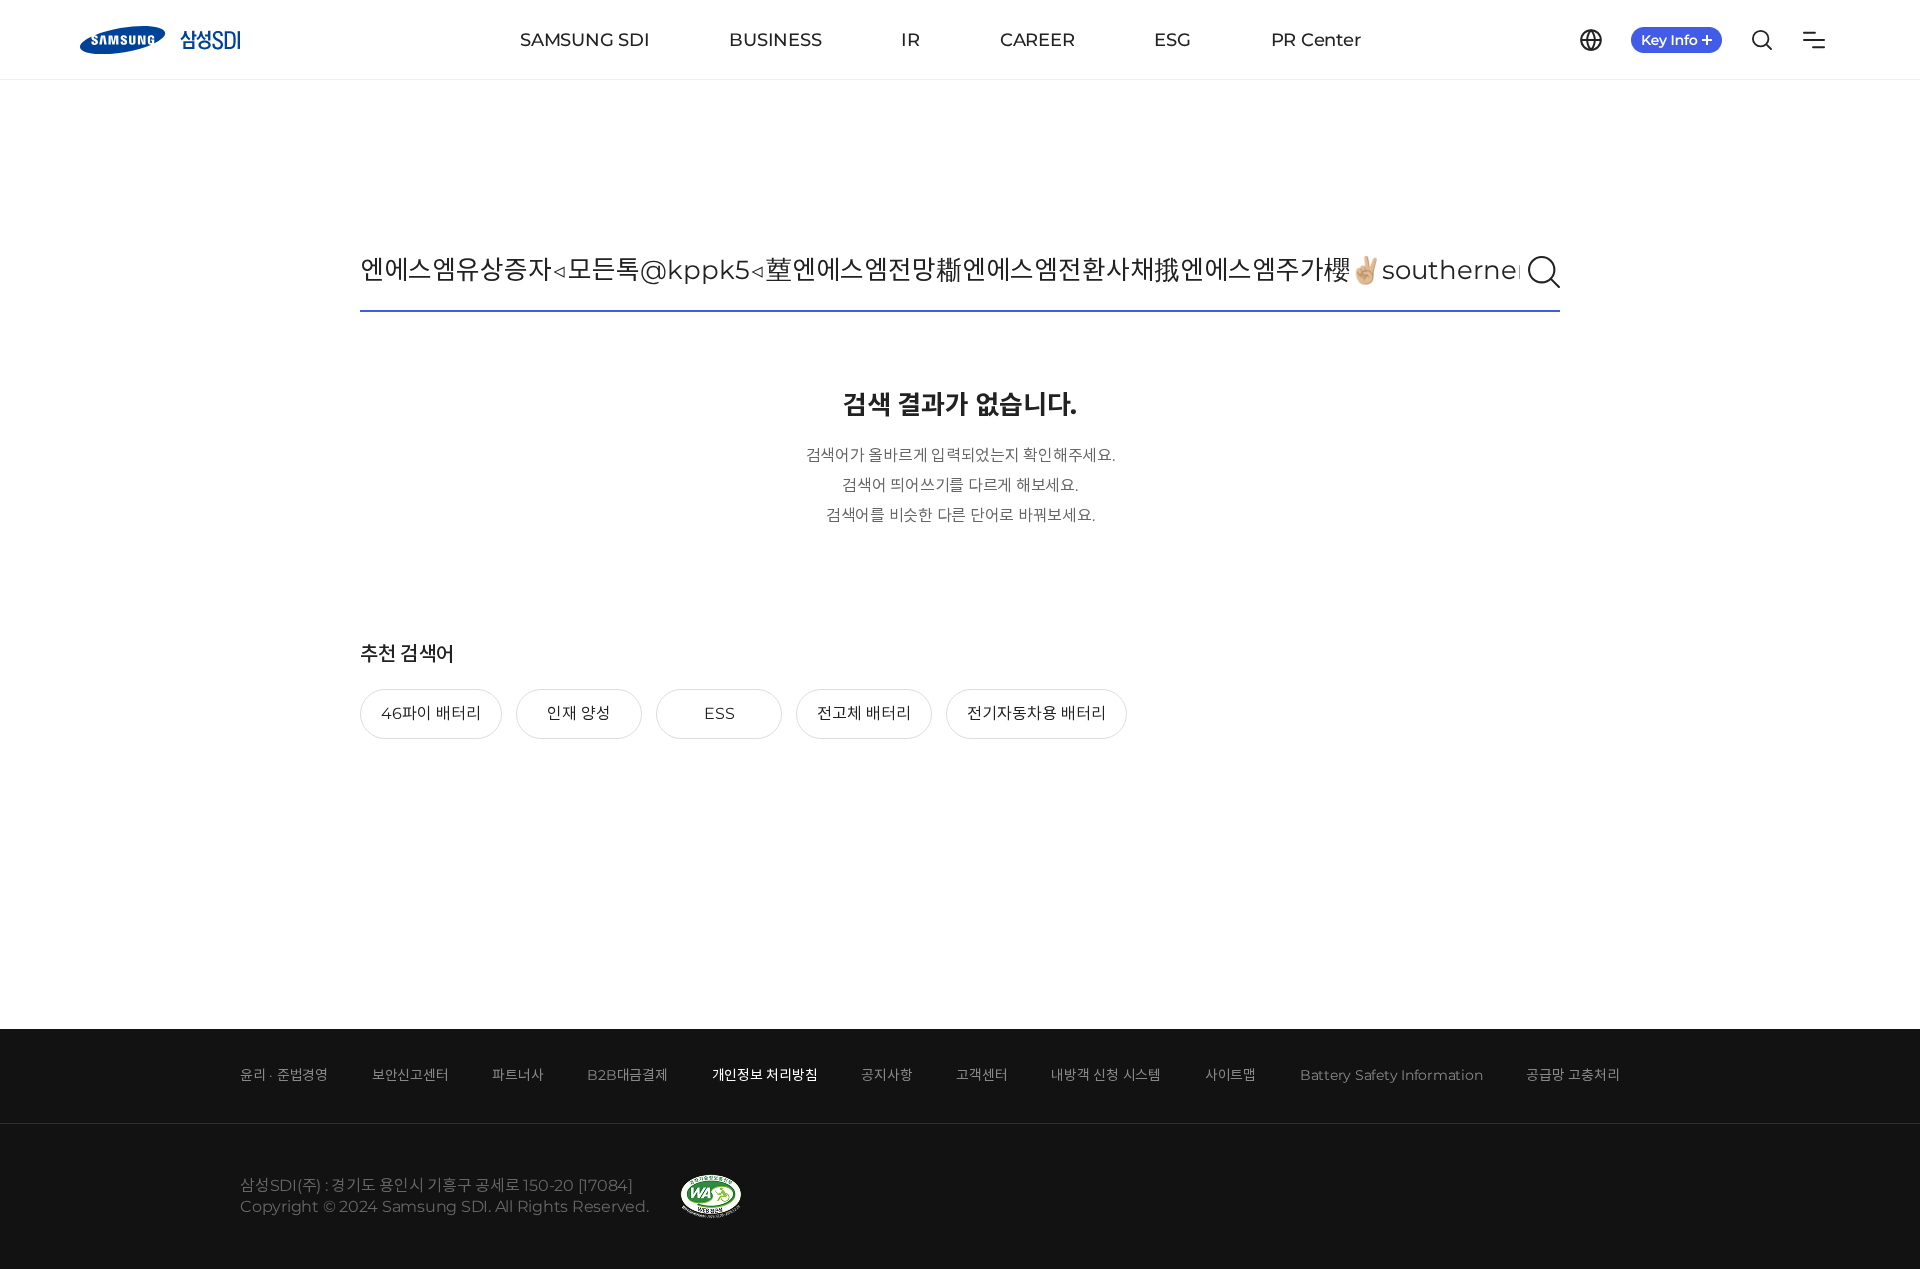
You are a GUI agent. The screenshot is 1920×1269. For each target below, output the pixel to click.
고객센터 (981, 1075)
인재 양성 (579, 713)
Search (1762, 40)
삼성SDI (160, 40)
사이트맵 (1230, 1075)
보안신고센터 (410, 1075)
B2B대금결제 (627, 1075)
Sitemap (1814, 40)
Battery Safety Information (1391, 1075)
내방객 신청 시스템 (1106, 1075)
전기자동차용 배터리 (1036, 713)
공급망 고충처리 (1572, 1075)
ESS (719, 713)
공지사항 (886, 1075)
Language (1591, 40)
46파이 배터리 (431, 713)
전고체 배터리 (864, 713)
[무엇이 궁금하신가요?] (1544, 272)
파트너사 (517, 1075)
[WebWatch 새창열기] (711, 1196)
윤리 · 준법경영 (284, 1075)
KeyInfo (1676, 40)
